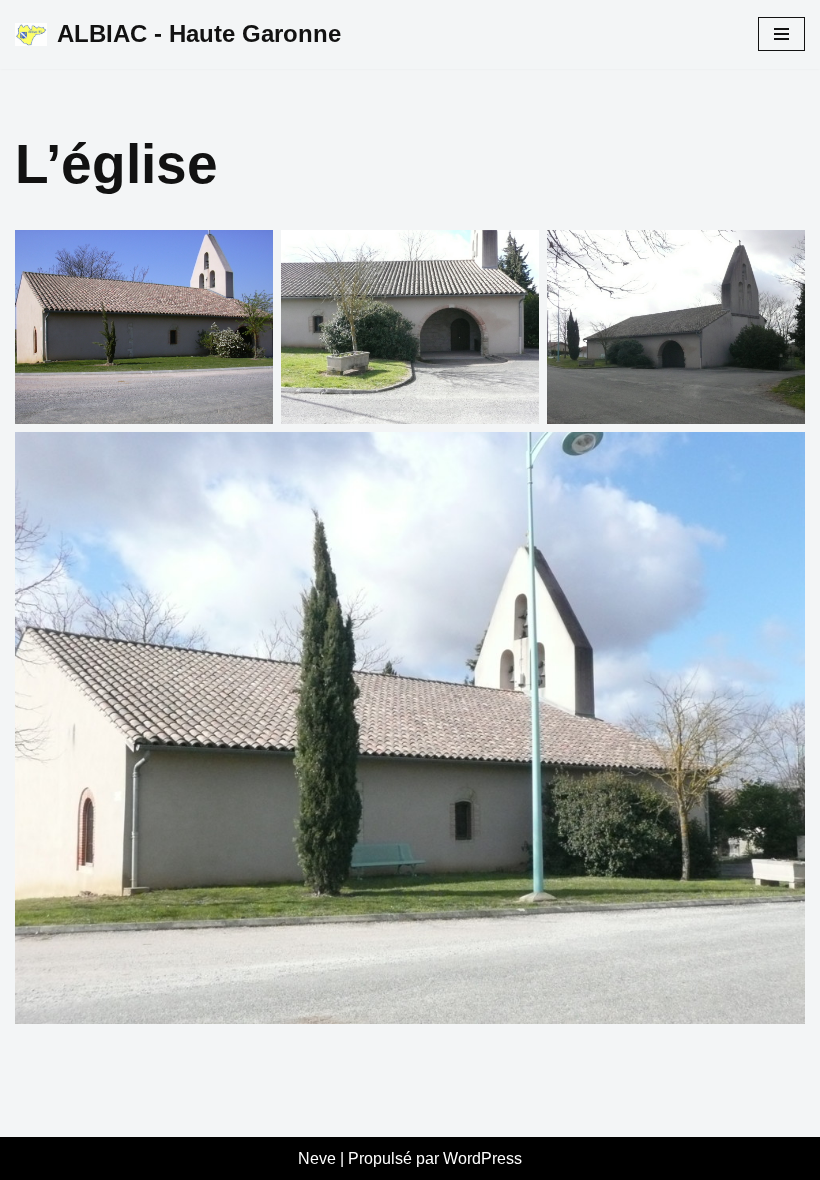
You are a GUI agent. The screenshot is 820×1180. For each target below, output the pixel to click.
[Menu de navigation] (781, 34)
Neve (317, 1158)
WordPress (482, 1158)
